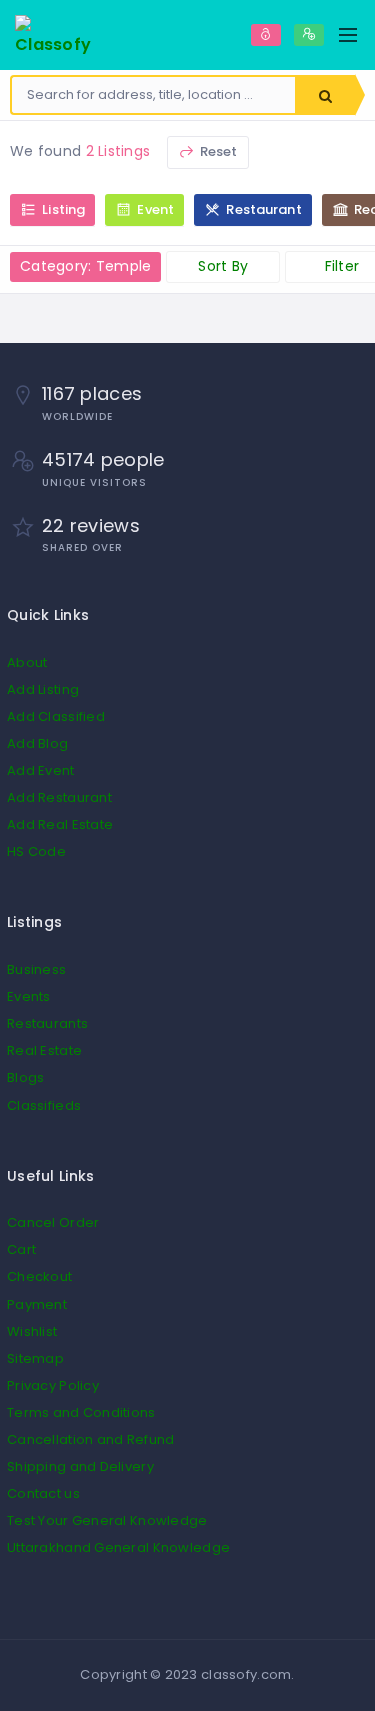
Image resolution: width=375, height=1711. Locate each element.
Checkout (39, 1276)
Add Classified (56, 716)
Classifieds (44, 1105)
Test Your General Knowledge (107, 1520)
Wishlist (32, 1331)
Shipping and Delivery (80, 1466)
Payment (37, 1304)
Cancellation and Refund (90, 1439)
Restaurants (47, 1023)
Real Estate (44, 1050)
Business (36, 969)
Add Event (41, 770)
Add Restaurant (59, 797)
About (27, 662)
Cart (21, 1249)
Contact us (43, 1493)
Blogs (25, 1077)
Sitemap (35, 1358)
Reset (217, 151)
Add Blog (37, 743)
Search (325, 95)
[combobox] (153, 95)
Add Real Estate (60, 824)
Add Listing (43, 689)
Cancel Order (53, 1222)
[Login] (266, 35)
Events (29, 996)
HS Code (36, 851)
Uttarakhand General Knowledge (118, 1547)
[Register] (309, 35)
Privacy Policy (53, 1385)
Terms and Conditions (81, 1412)
